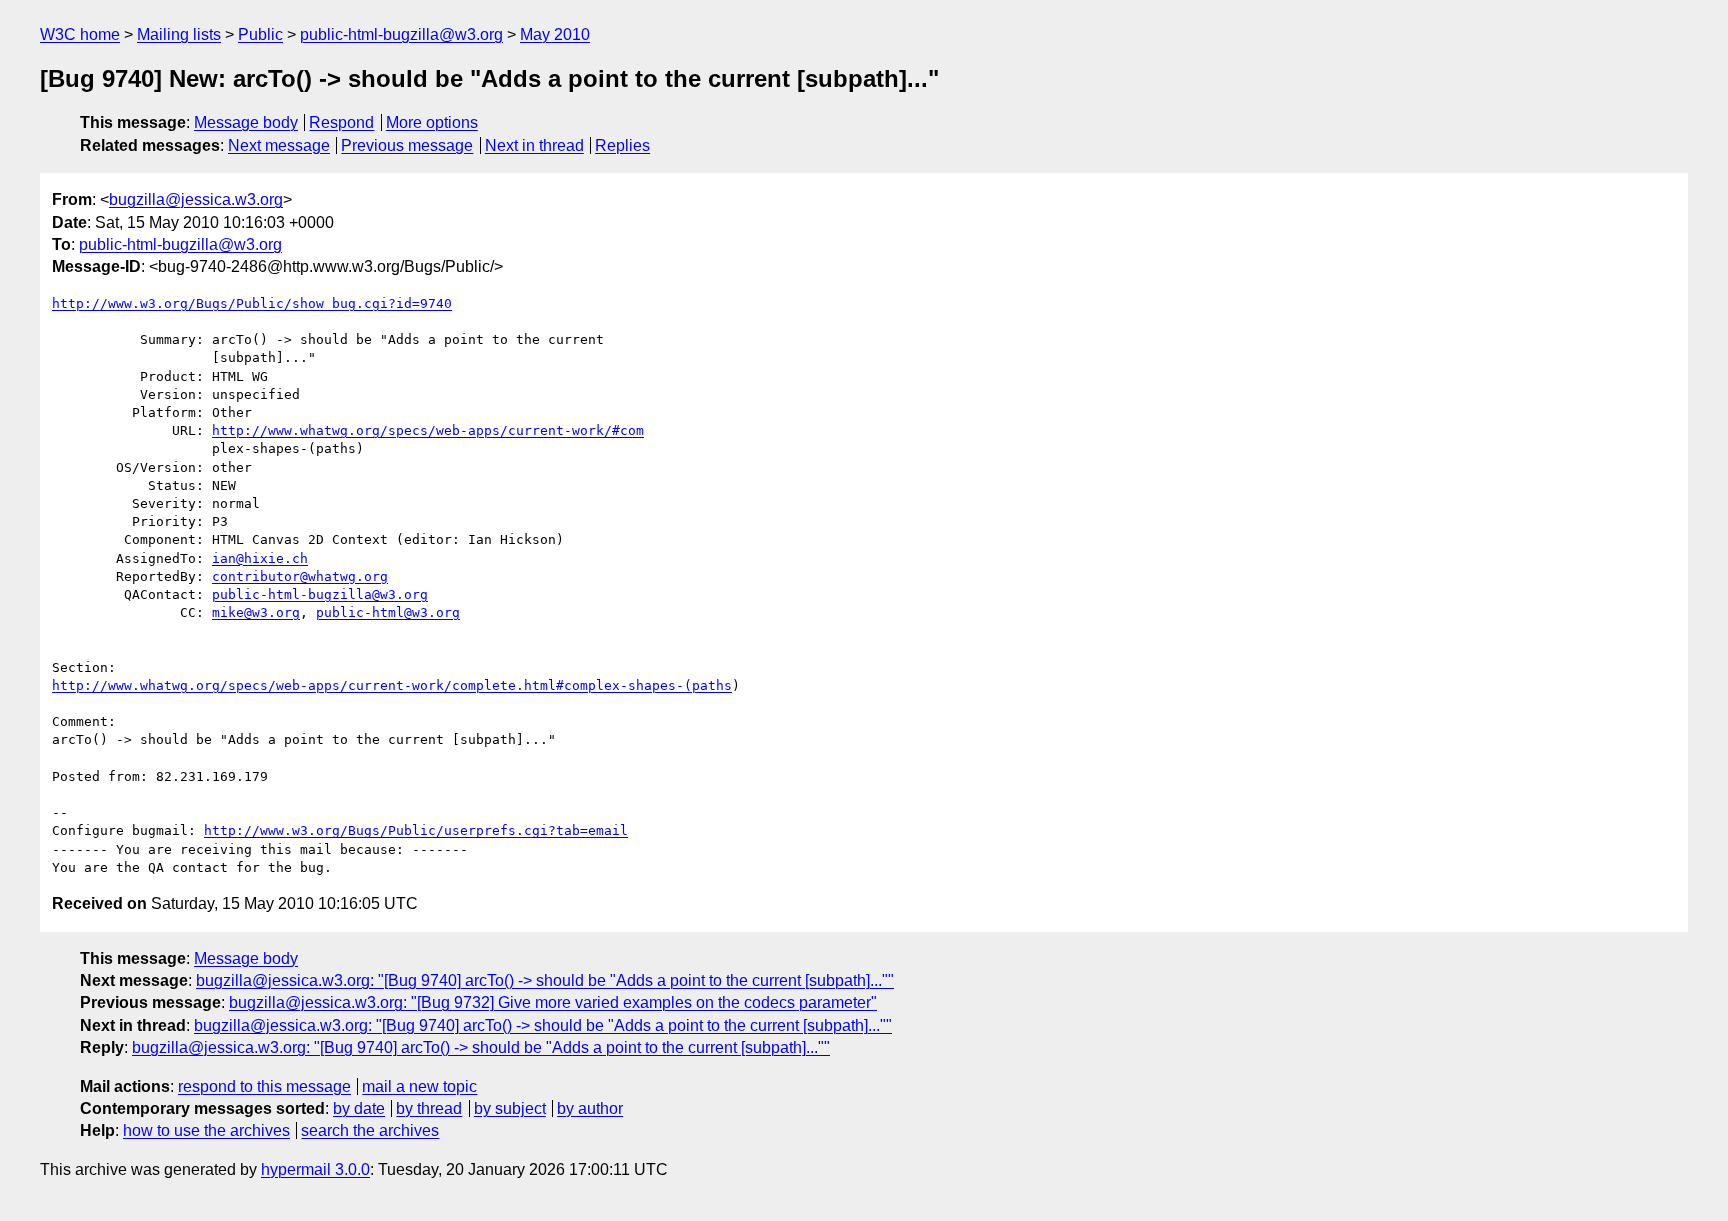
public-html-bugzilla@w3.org (401, 34)
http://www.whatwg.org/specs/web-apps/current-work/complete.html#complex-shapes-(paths (392, 685)
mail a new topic (419, 1086)
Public (260, 34)
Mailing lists (179, 34)
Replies (622, 145)
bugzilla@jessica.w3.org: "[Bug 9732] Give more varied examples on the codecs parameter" (553, 1002)
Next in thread (534, 145)
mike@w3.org (256, 612)
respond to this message (264, 1086)
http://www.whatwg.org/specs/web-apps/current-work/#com (428, 430)
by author (590, 1108)
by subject (510, 1108)
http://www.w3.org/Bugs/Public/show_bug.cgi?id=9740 (252, 303)
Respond (341, 122)
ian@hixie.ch (260, 558)
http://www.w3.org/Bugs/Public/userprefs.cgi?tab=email (416, 830)
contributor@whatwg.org (300, 576)
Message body (246, 122)
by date (359, 1108)
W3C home (80, 34)
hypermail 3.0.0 (315, 1169)
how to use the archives (206, 1130)
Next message (279, 145)
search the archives (370, 1130)
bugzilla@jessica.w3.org (196, 199)
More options (432, 122)
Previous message (407, 145)
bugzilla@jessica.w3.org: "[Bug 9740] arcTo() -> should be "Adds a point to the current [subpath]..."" (545, 980)
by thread (429, 1108)
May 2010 (555, 34)
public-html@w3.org (388, 612)
